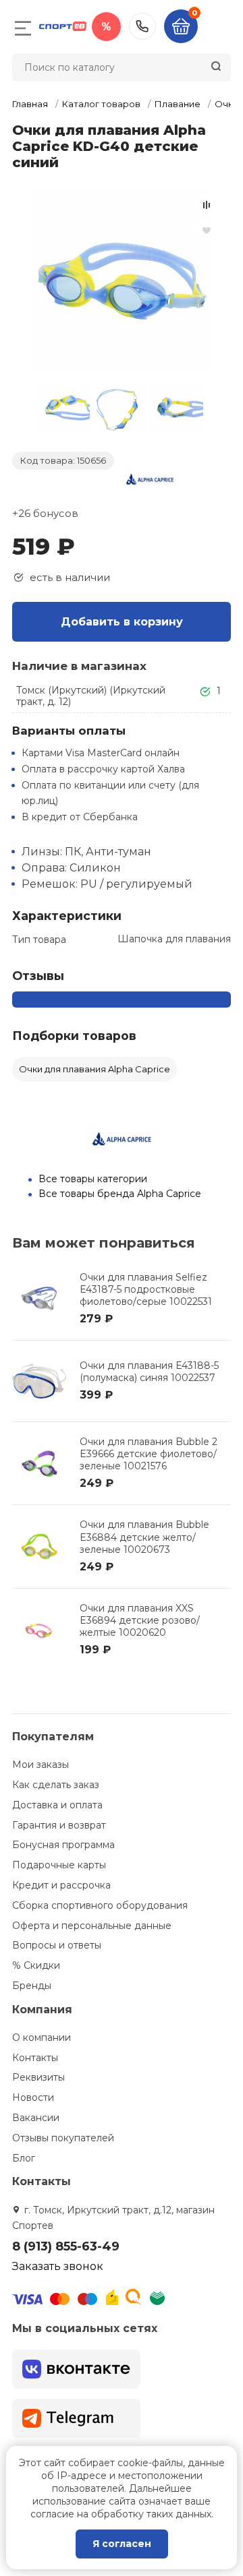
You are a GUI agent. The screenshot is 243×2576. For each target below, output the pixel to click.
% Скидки (36, 1965)
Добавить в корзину (122, 622)
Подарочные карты (59, 1865)
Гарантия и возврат (59, 1825)
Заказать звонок (58, 2266)
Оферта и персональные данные (92, 1926)
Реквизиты (38, 2077)
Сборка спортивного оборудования (100, 1905)
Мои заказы (40, 1765)
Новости (33, 2097)
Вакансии (36, 2118)
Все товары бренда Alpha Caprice (120, 1194)
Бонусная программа (63, 1845)
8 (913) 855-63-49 (142, 26)
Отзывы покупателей (63, 2138)
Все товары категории (93, 1179)
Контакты (35, 2058)
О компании (42, 2037)
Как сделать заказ (56, 1785)
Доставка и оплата (57, 1805)
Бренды (32, 1986)
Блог (24, 2158)
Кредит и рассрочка (61, 1885)
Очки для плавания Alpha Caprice (94, 1069)
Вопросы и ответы (57, 1945)
